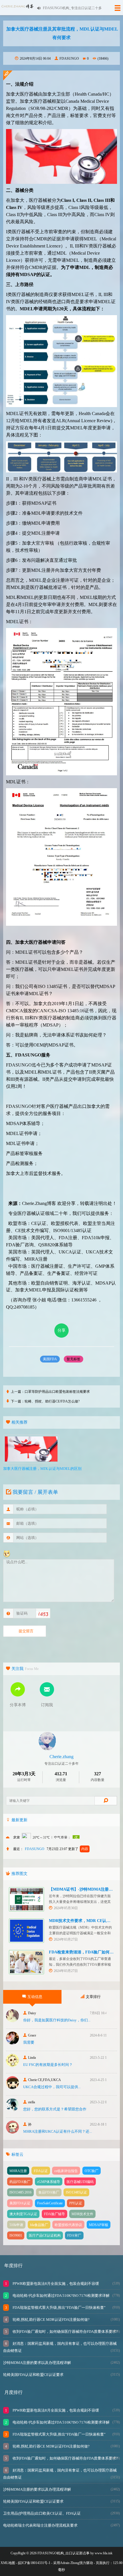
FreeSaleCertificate (50, 2203)
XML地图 (8, 2563)
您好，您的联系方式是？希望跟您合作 (55, 2109)
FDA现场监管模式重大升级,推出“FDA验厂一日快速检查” (59, 2308)
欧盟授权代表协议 (68, 2225)
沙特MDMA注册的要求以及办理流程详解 (37, 2363)
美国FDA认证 (20, 2203)
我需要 (29, 2042)
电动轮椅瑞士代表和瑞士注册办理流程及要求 (40, 2525)
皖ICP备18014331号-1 (34, 2563)
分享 (61, 1330)
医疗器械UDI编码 (80, 2182)
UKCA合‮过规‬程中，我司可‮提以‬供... (52, 2087)
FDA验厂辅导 (54, 2214)
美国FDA (50, 1359)
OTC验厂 (92, 2171)
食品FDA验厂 (49, 2192)
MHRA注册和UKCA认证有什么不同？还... (57, 2131)
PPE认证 (76, 2203)
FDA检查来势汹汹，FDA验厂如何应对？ (85, 1952)
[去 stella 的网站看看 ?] (12, 2110)
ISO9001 (16, 2235)
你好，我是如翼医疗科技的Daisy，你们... (57, 2020)
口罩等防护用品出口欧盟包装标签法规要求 (57, 1392)
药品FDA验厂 (20, 2182)
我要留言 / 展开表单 (35, 1492)
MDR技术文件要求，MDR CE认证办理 (84, 1921)
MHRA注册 (18, 2171)
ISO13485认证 (76, 2192)
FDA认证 (41, 2171)
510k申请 (16, 2225)
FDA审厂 (74, 2235)
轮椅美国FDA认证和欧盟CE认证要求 (33, 2375)
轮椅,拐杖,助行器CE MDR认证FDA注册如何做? (51, 2320)
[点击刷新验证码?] (42, 1614)
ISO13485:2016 (20, 2192)
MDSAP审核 (99, 2225)
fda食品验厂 (39, 2225)
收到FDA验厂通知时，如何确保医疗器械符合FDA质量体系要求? (65, 2332)
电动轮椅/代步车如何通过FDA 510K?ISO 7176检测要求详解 (61, 2296)
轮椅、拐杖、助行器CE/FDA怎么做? (52, 1401)
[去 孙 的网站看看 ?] (12, 2132)
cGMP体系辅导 (49, 2182)
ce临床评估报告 (66, 2171)
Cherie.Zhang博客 (39, 1203)
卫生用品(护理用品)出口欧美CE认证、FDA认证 (42, 2513)
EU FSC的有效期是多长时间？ (48, 2065)
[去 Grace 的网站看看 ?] (12, 2043)
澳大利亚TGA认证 (23, 2214)
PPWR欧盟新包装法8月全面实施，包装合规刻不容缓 (55, 2284)
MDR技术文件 (82, 2214)
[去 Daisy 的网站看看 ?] (12, 2021)
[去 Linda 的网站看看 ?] (12, 2065)
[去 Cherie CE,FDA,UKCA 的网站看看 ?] (12, 2087)
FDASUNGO (69, 59)
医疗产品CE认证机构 (45, 2235)
